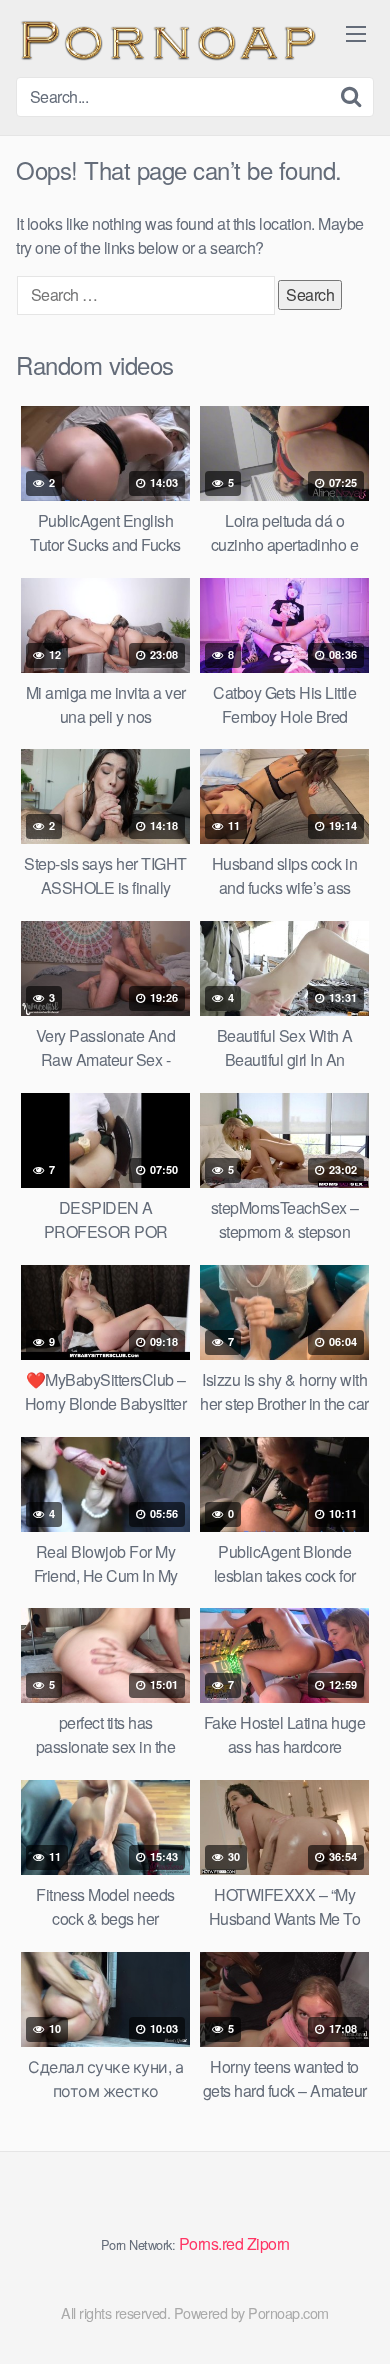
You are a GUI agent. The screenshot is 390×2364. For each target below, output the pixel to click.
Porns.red (211, 2243)
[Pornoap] (166, 38)
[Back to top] (355, 2320)
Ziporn (268, 2243)
